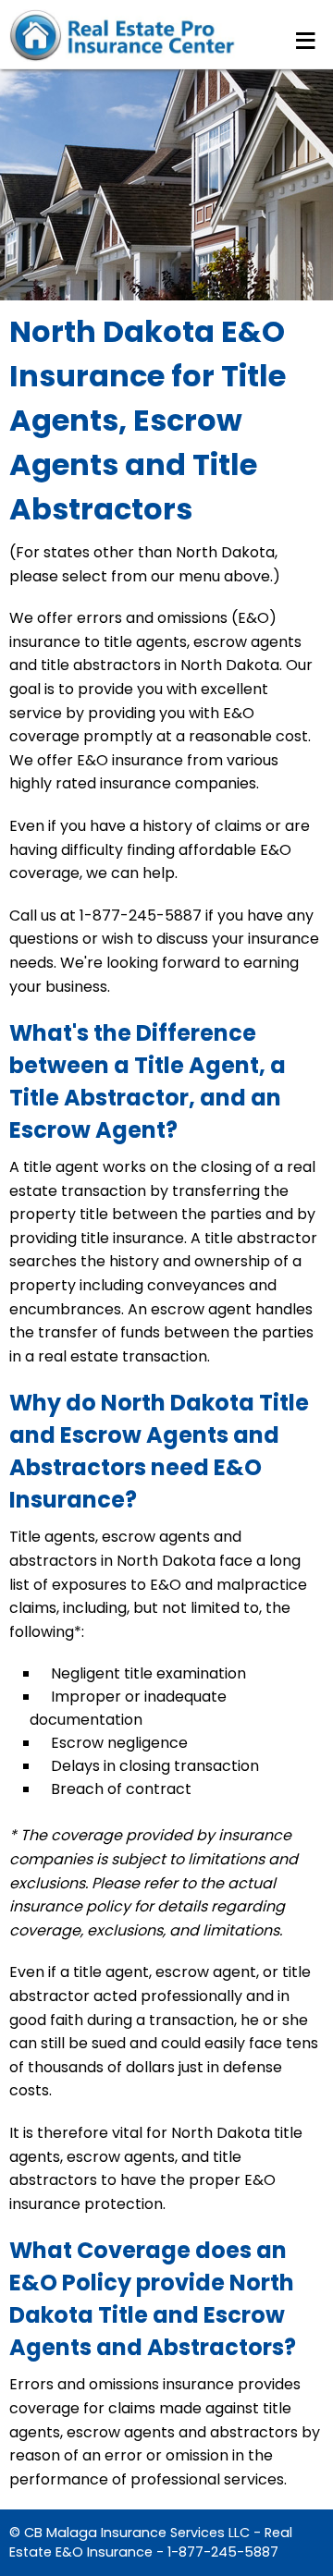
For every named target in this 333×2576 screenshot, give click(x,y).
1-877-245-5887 (223, 2552)
